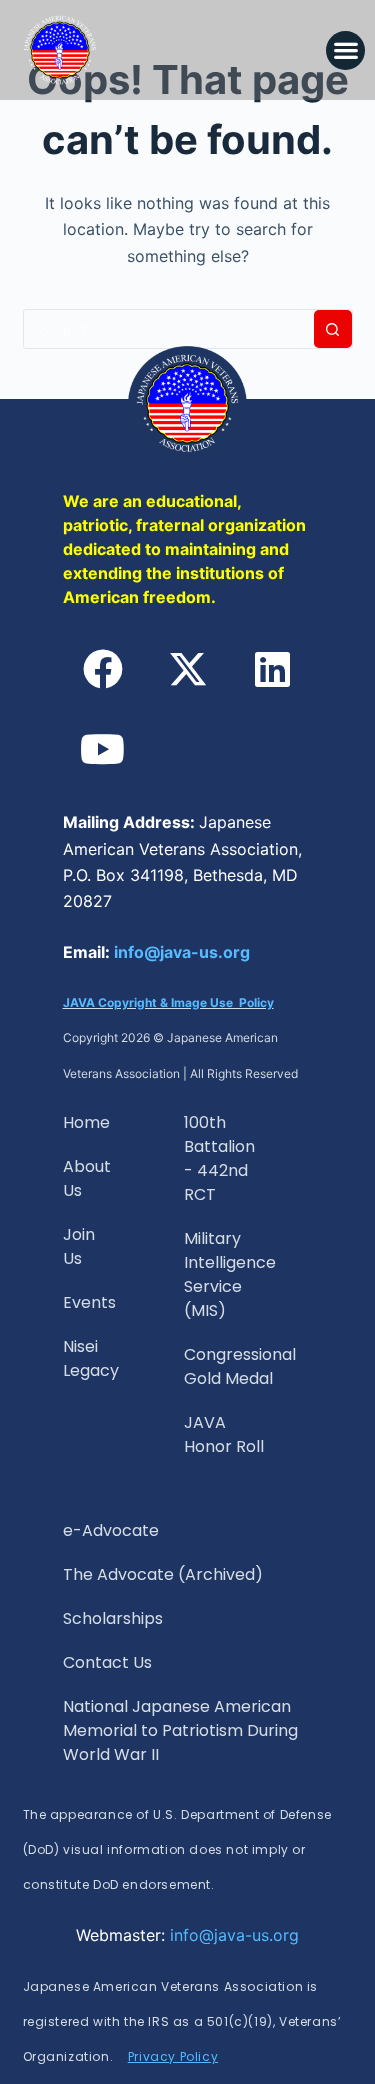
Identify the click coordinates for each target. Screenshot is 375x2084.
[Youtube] (103, 749)
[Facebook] (103, 669)
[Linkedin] (273, 669)
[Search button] (333, 329)
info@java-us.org (182, 952)
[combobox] (169, 329)
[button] (345, 50)
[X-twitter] (188, 669)
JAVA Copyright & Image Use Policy (168, 1002)
